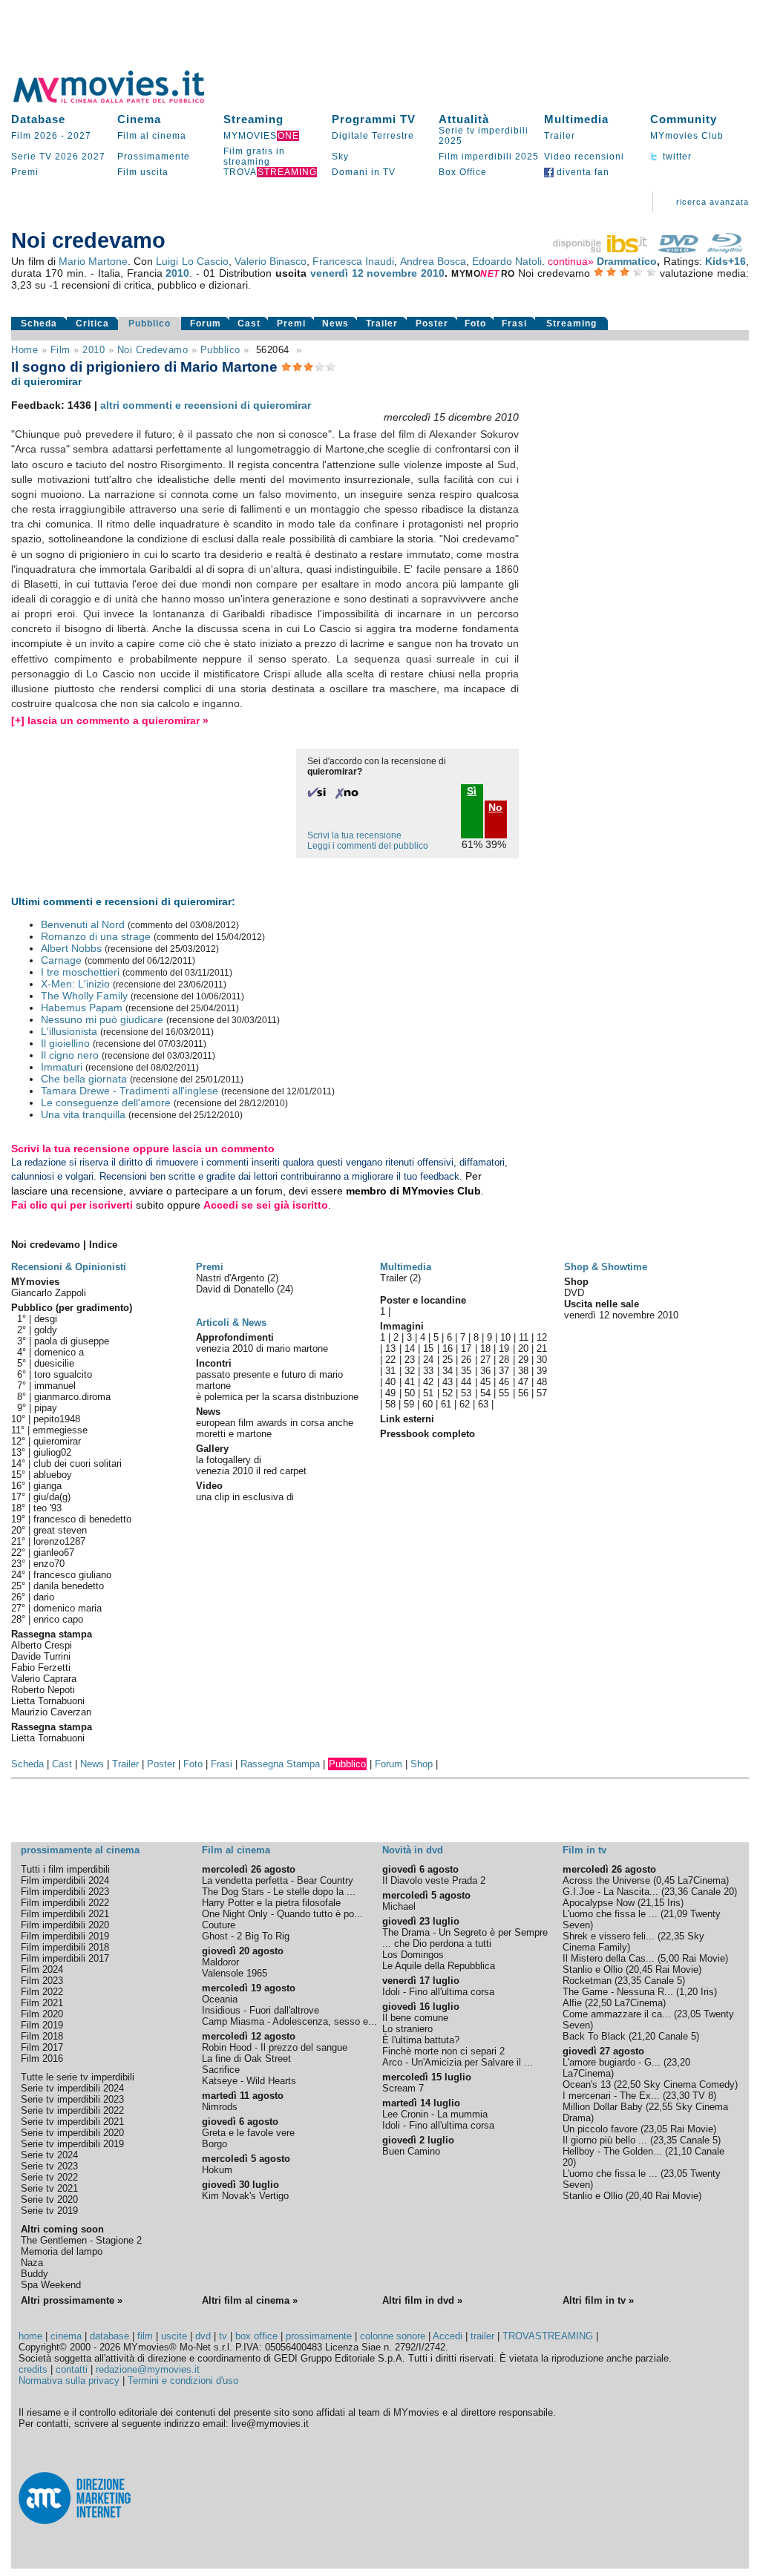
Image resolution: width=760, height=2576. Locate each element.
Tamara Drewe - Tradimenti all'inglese (130, 1091)
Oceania (220, 1999)
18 (485, 1348)
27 (485, 1360)
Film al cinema (152, 136)
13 (390, 1348)
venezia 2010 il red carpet (251, 1471)
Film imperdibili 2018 (65, 1947)
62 (465, 1404)
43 (448, 1382)
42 (428, 1382)
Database (38, 119)
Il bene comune (415, 2018)
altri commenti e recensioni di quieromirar (206, 405)
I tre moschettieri (80, 972)
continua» (571, 261)
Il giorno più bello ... (605, 2140)
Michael (399, 1906)
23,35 (629, 1981)
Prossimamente (154, 157)
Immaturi (62, 1067)
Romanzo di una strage (96, 936)
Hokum (217, 2170)
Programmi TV (374, 119)
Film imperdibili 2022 (65, 1903)
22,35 (672, 1936)
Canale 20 (712, 1892)
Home (24, 350)
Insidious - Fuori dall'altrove (261, 2010)
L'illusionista (69, 1031)
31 (390, 1371)
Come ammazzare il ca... (617, 2014)
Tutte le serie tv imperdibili (78, 2077)
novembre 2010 (406, 273)
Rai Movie (704, 1958)
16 (448, 1348)
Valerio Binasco (271, 261)
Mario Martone (93, 261)
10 (505, 1337)
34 (448, 1371)
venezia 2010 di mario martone (262, 1348)
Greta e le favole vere (248, 2133)
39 (542, 1371)
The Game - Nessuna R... (618, 1992)
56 (523, 1393)
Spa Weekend (51, 2285)
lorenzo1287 (59, 1541)
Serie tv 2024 (49, 2155)
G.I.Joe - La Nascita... (610, 1892)
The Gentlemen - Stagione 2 (81, 2240)
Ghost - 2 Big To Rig (246, 1936)
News (335, 323)
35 (466, 1371)
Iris (674, 1903)
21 (542, 1348)
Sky (340, 157)
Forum (206, 323)
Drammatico (627, 261)
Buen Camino (411, 2151)
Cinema (139, 119)
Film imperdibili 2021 (65, 1914)
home (30, 2336)
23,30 (678, 2096)
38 (523, 1371)
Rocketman (587, 1981)
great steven (60, 1530)
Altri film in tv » (598, 2300)
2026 (67, 157)
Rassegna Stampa (280, 1764)
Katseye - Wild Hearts (249, 2081)
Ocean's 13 (587, 2084)
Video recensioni (584, 157)
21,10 (680, 2151)
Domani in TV (364, 172)
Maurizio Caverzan (51, 1712)
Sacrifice (221, 2070)
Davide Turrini (41, 1656)
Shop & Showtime (606, 1267)
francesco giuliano (72, 1575)
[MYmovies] (122, 101)
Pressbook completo (427, 1434)
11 (524, 1337)
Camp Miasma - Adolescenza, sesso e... (289, 2021)
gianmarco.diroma (72, 1397)
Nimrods (220, 2107)
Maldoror (220, 1962)
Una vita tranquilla (83, 1114)
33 (428, 1371)
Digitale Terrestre (373, 136)
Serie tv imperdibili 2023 (72, 2099)
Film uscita (143, 172)
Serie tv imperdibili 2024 (72, 2088)
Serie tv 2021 (49, 2188)
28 (504, 1360)
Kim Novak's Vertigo (245, 2196)
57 (542, 1393)
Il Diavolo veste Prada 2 (434, 1880)
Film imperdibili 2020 (65, 1925)
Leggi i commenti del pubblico (368, 846)
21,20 (643, 2036)
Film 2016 (42, 2058)
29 (523, 1360)
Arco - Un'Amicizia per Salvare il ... (458, 2062)
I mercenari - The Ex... (611, 2096)
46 (504, 1382)
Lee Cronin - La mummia (435, 2114)
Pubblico (150, 323)
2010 (177, 273)
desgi (46, 1319)
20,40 (641, 2196)
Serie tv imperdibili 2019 (72, 2144)
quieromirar (57, 1441)
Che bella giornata (84, 1079)
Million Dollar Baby (603, 2107)
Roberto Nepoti (43, 1690)
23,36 (676, 1892)
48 (542, 1382)
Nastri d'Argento (232, 1278)
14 (410, 1348)
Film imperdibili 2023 (65, 1892)
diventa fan (582, 172)
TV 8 (703, 2096)
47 (523, 1382)
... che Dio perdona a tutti (437, 1943)
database (109, 2336)
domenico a (59, 1352)
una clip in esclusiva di (245, 1497)
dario (44, 1597)
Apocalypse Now (599, 1903)
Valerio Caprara (44, 1679)
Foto (475, 323)
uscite (174, 2336)
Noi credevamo (153, 350)
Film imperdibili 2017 (65, 1958)
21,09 (675, 1914)
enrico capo (58, 1619)
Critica (92, 323)
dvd (203, 2336)
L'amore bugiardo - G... (612, 2062)
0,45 (665, 1880)
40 (390, 1382)
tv (223, 2336)
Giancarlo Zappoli (49, 1293)
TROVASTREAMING (548, 2336)
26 (466, 1360)
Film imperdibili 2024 (65, 1880)
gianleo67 (54, 1552)
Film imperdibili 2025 (489, 157)
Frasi (514, 323)
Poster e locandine (423, 1300)
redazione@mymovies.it (148, 2369)
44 (466, 1382)
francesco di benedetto (82, 1519)
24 (428, 1360)
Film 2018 (42, 2036)
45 (485, 1382)
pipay (46, 1408)
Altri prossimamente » (72, 2300)
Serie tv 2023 (49, 2166)
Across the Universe (606, 1880)
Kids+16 (725, 261)
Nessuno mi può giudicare (102, 1019)
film (60, 350)
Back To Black (594, 2036)
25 (448, 1360)
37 (504, 1371)
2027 (79, 136)
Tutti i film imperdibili (65, 1869)
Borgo (214, 2144)
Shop (422, 1764)
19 (504, 1348)
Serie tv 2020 (49, 2199)
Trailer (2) (400, 1278)
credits (33, 2369)
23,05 (689, 2014)
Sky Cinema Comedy (689, 2084)
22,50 (600, 2003)
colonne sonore (393, 2336)
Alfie (572, 2003)
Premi (25, 172)
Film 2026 (35, 136)
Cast (249, 323)
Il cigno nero (70, 1055)
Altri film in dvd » (422, 2300)
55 (504, 1393)
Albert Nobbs (71, 948)
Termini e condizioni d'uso (183, 2380)
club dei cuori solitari (78, 1463)
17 (466, 1348)
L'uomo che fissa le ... (610, 1914)
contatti (72, 2369)
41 (410, 1382)
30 (542, 1360)
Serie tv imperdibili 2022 (72, 2110)
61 (446, 1404)
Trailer (560, 136)
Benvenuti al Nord (83, 924)
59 (409, 1404)
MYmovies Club (687, 136)
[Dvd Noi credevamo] (678, 249)
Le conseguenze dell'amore (106, 1103)
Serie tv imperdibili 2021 (72, 2122)
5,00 (670, 1958)
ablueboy (53, 1475)
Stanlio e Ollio (593, 1969)
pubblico (220, 350)
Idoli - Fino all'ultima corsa (438, 1992)
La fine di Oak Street (246, 2058)
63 (483, 1404)
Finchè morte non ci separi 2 (443, 2051)
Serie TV (32, 157)
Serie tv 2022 (49, 2177)
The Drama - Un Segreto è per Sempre (465, 1932)
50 (410, 1393)
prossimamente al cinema (80, 1850)
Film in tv (584, 1850)
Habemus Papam (82, 1008)
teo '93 (47, 1508)
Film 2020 (42, 2014)
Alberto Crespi (42, 1645)
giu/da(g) (52, 1497)
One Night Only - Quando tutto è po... (282, 1914)
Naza (32, 2263)
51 (428, 1393)
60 (427, 1404)
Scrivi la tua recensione (354, 835)
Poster (432, 323)
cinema (66, 2336)
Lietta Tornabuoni (48, 1701)
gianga (47, 1486)
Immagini (402, 1326)
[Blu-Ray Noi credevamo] (725, 249)
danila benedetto (69, 1586)
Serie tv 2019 (49, 2211)
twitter (676, 157)
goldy (46, 1330)
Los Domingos (413, 1955)
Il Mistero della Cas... (609, 1958)
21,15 (652, 1903)
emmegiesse (60, 1430)
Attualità (464, 119)
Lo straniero (407, 2029)
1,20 (688, 1992)
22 (390, 1360)
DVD (574, 1293)
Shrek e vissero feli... (609, 1936)
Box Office (463, 172)
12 (542, 1337)
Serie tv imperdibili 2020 (72, 2133)
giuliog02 (52, 1452)
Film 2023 (42, 1981)
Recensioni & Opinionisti (69, 1267)
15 (428, 1348)
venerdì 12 (337, 273)
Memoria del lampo (62, 2251)
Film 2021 (42, 2003)
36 (485, 1371)
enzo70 (49, 1564)
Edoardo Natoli (507, 261)
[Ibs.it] (601, 249)
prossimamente (319, 2336)
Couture (219, 1925)
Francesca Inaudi (353, 261)
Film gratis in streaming (254, 157)
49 (390, 1393)
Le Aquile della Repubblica (439, 1966)
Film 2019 (42, 2025)
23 (410, 1360)
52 (448, 1393)
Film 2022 (42, 1992)
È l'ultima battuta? (421, 2040)
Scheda (39, 323)
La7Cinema (702, 1880)
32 (410, 1371)
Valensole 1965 (235, 1973)
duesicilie (54, 1363)
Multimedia (576, 119)
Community (684, 119)
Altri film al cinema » (250, 2300)
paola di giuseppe (72, 1341)
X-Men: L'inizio (75, 984)
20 (523, 1348)
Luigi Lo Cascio (192, 261)
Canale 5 (663, 1981)
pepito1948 (57, 1419)
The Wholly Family (84, 996)
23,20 (678, 2062)
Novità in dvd (413, 1850)
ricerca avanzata (712, 202)
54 (485, 1393)
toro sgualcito (63, 1374)
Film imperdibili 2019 (65, 1936)
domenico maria (68, 1608)
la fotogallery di (229, 1460)
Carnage (61, 960)
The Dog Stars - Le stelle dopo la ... (279, 1892)
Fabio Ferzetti (41, 1667)
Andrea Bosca (433, 261)
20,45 (641, 1969)
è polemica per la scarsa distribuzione (277, 1397)
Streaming (253, 119)
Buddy (35, 2274)
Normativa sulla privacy (69, 2380)
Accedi (448, 2336)
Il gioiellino (65, 1043)
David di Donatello (236, 1289)
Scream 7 (403, 2088)
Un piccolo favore (600, 2129)
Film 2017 (42, 2047)
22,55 (661, 2107)
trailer (482, 2336)
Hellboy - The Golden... (612, 2151)
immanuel (55, 1386)
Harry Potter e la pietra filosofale (271, 1903)
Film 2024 (42, 1969)
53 (466, 1393)
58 (390, 1404)
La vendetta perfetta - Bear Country (278, 1880)
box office (256, 2336)
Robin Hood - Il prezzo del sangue (275, 2047)
